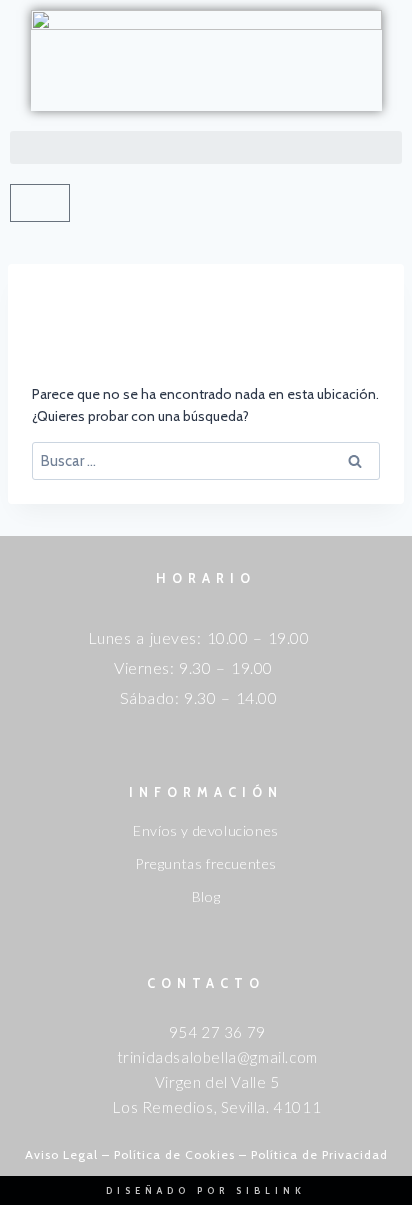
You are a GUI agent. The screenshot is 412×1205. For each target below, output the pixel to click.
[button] (206, 147)
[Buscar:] (206, 461)
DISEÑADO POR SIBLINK (206, 1190)
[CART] (40, 203)
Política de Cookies (174, 1154)
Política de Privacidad (319, 1154)
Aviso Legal (61, 1154)
